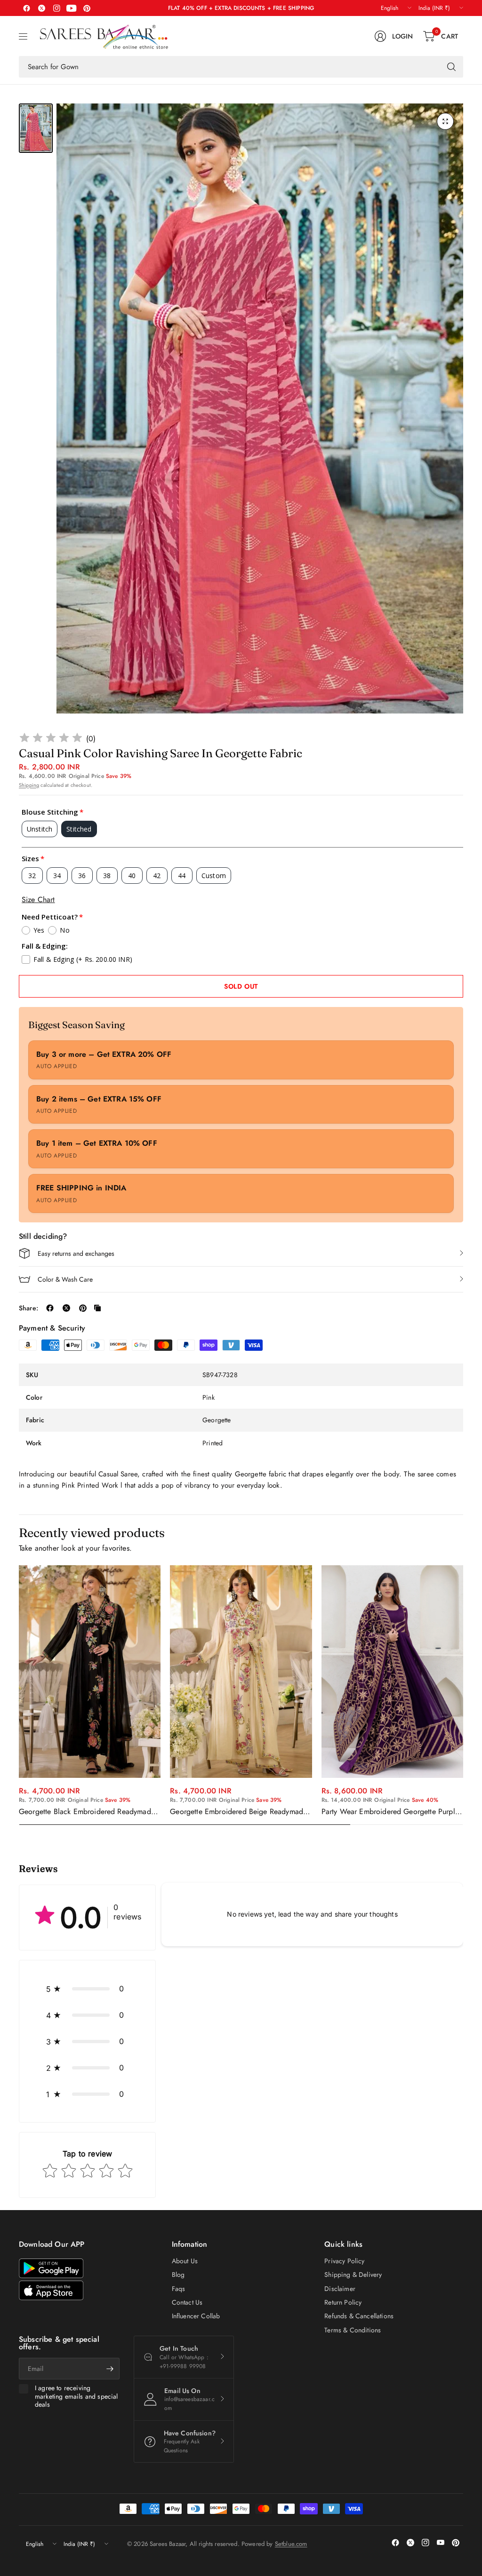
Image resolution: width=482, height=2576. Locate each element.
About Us (185, 2261)
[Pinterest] (87, 8)
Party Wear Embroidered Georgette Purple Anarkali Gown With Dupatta (390, 1812)
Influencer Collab (196, 2316)
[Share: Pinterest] (83, 1308)
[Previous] (19, 1696)
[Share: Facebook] (50, 1308)
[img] (51, 739)
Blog (178, 2275)
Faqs (179, 2289)
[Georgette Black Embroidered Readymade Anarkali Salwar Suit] (90, 1672)
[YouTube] (72, 8)
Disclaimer (340, 2289)
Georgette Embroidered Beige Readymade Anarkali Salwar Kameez (238, 1812)
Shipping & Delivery (353, 2275)
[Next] (463, 1696)
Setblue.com (291, 2544)
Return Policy (343, 2302)
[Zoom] (445, 121)
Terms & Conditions (353, 2330)
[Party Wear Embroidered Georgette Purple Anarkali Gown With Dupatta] (392, 1672)
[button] (87, 1989)
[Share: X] (66, 1308)
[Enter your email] (110, 2369)
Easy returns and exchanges (76, 1253)
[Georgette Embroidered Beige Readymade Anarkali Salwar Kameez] (241, 1672)
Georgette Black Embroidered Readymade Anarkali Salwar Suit (87, 1812)
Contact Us (187, 2302)
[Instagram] (56, 8)
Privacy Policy (344, 2261)
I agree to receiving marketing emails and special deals (76, 2397)
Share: (28, 1308)
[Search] (451, 67)
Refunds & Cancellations (359, 2316)
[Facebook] (26, 8)
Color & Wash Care (65, 1279)
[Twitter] (41, 8)
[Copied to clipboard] (97, 1308)
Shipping (29, 785)
